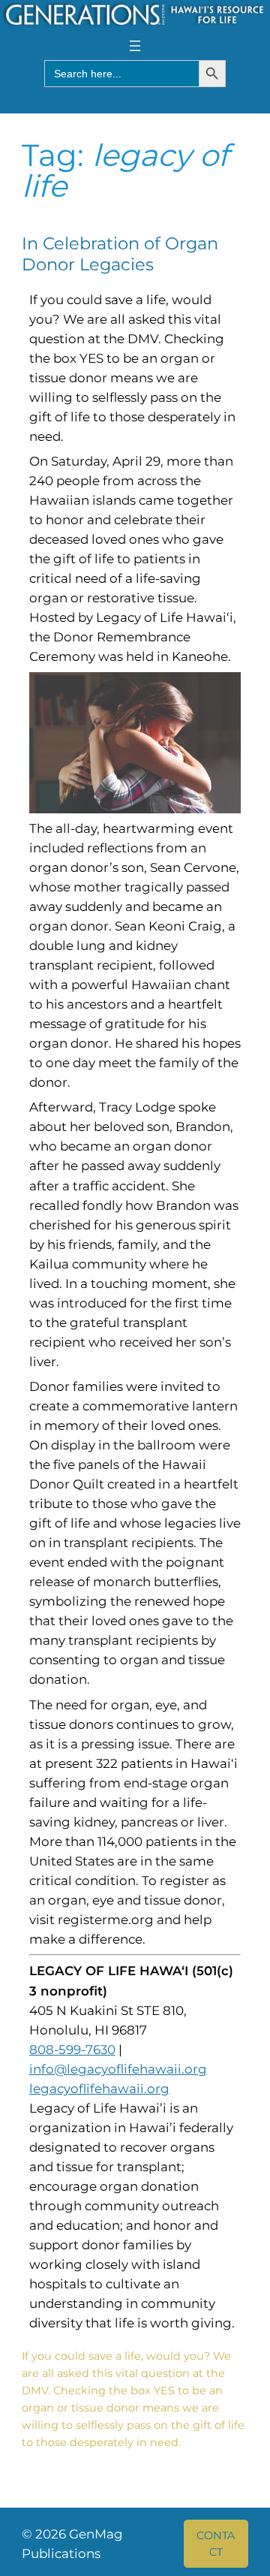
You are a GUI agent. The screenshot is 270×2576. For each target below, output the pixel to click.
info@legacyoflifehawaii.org (118, 2069)
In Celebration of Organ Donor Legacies (120, 254)
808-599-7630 (72, 2050)
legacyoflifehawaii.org (99, 2089)
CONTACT (216, 2544)
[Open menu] (135, 46)
